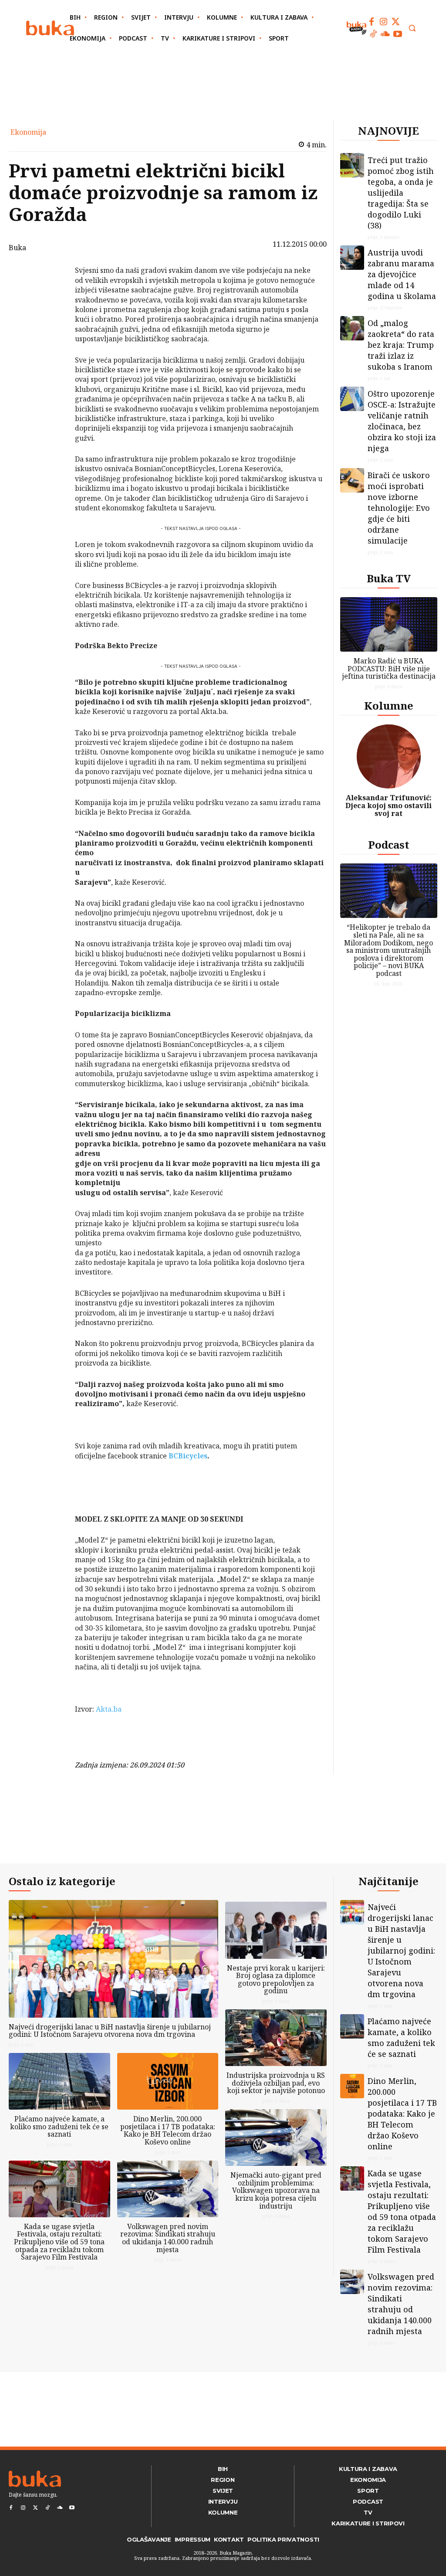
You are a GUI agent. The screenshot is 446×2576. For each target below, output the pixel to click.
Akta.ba (109, 1709)
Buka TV (389, 578)
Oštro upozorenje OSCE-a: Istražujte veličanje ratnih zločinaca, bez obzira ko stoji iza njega (402, 421)
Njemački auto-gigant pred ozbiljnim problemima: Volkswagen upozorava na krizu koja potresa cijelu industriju (276, 2190)
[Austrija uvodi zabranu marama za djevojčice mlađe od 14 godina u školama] (352, 258)
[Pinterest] (52, 315)
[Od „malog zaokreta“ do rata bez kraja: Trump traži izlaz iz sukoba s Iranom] (352, 328)
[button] (412, 28)
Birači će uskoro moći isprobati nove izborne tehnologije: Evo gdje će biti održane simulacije (399, 508)
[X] (52, 295)
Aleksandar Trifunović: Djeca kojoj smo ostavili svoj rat (389, 805)
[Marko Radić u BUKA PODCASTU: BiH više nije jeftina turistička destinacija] (389, 624)
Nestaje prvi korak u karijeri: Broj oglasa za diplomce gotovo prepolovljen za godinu (276, 1980)
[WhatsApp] (52, 336)
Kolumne (389, 705)
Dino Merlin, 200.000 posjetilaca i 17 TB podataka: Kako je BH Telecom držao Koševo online (168, 2130)
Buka (17, 248)
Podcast (389, 845)
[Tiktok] (373, 34)
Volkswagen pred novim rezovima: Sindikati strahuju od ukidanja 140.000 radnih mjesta (168, 2238)
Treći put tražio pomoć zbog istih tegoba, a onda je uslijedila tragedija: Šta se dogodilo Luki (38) (401, 193)
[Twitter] (396, 22)
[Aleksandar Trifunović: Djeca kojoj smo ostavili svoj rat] (389, 757)
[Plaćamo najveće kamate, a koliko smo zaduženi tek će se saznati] (59, 2081)
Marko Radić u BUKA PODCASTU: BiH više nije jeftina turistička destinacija (389, 668)
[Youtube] (398, 34)
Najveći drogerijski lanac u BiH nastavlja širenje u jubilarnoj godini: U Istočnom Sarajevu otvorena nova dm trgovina (110, 2031)
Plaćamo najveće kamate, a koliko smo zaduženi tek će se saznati (59, 2126)
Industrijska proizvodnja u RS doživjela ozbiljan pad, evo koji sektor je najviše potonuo (276, 2083)
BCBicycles (188, 1456)
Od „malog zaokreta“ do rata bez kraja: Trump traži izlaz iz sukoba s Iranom (401, 345)
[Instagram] (384, 22)
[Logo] (50, 28)
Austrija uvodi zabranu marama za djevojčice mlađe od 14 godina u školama (402, 274)
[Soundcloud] (385, 34)
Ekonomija (28, 132)
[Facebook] (372, 22)
